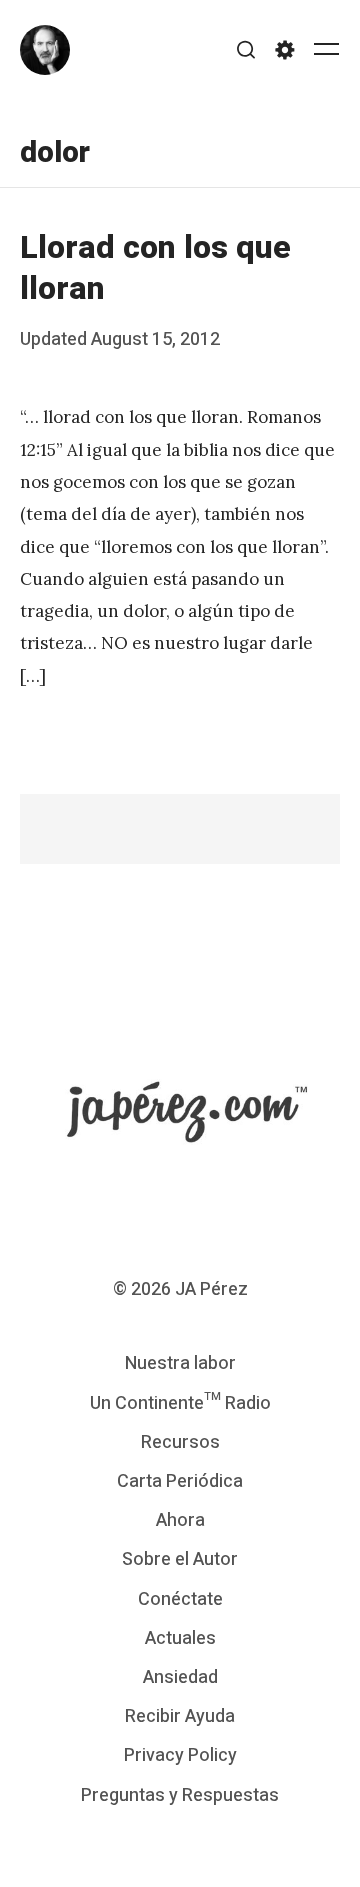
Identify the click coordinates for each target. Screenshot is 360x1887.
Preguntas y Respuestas (180, 1795)
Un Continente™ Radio (180, 1403)
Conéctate (180, 1599)
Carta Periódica (180, 1481)
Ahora (180, 1520)
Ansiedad (180, 1677)
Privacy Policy (180, 1755)
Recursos (180, 1442)
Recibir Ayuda (180, 1716)
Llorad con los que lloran (155, 268)
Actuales (180, 1638)
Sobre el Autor (180, 1559)
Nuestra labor (180, 1363)
